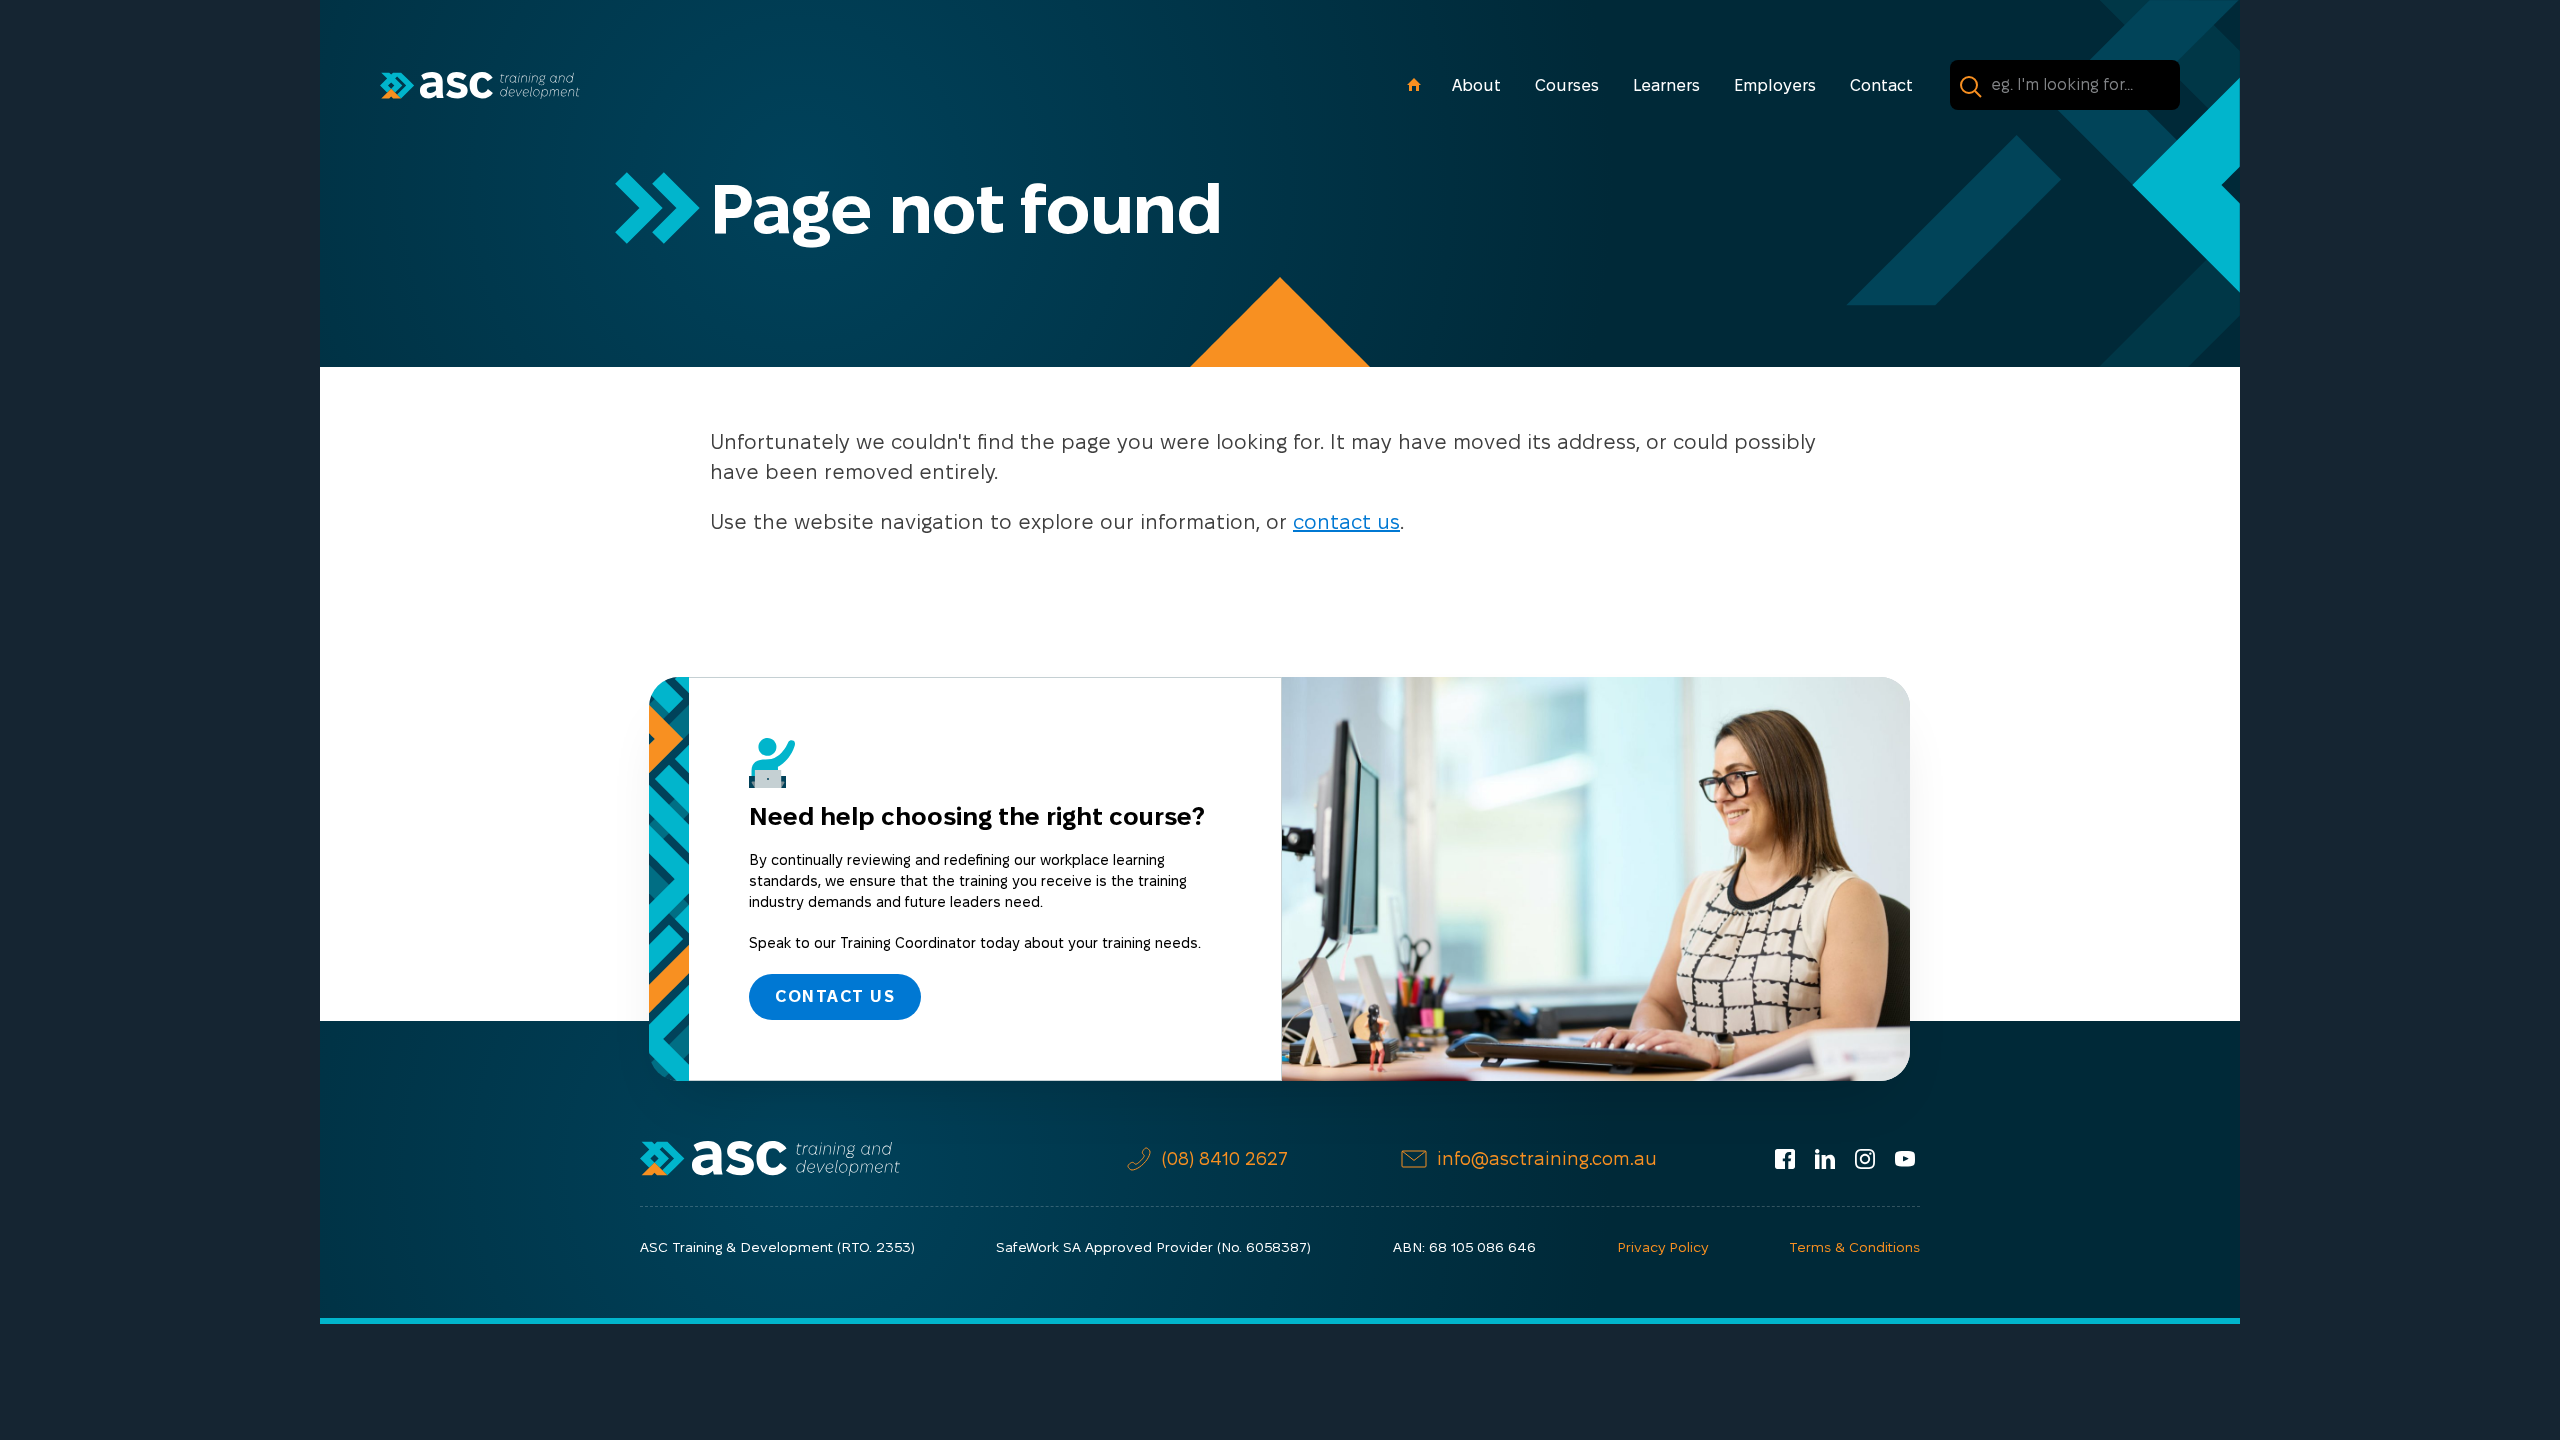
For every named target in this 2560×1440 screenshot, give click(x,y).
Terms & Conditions (1854, 1247)
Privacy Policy (1662, 1247)
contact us (1346, 522)
